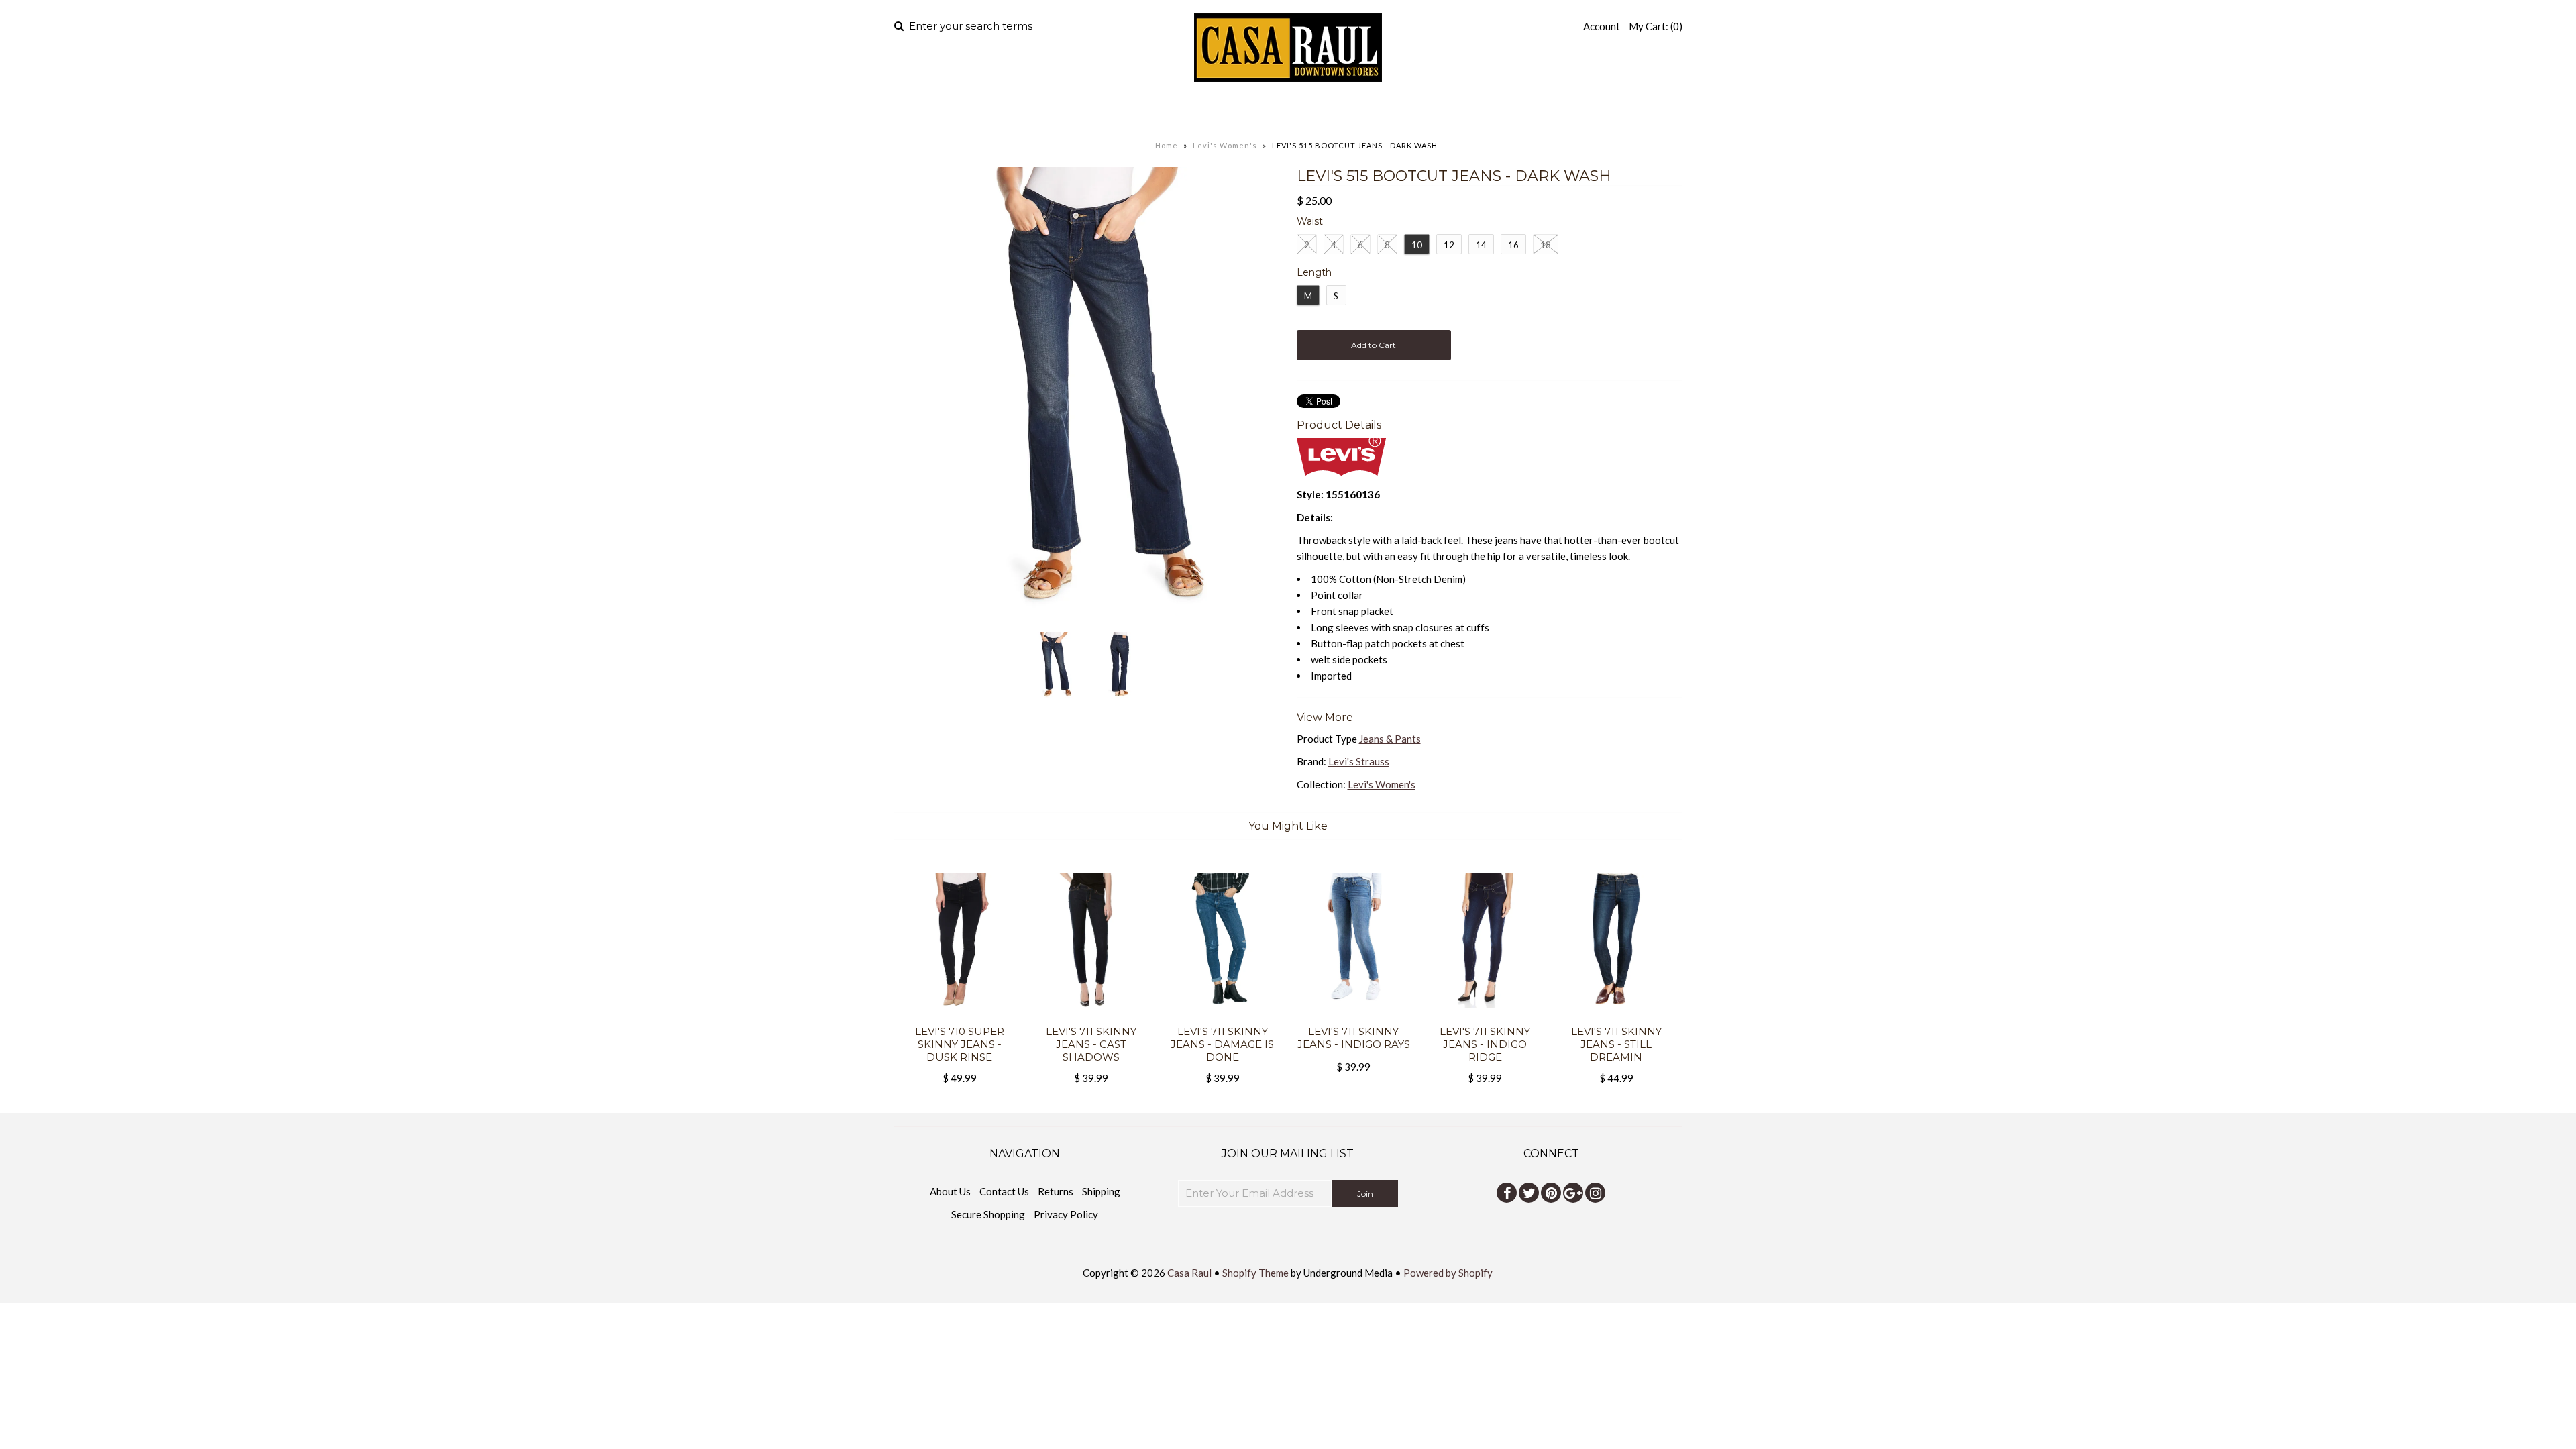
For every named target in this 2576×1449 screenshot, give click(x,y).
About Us (950, 1191)
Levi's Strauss (1359, 761)
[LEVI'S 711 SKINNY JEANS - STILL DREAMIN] (1616, 1017)
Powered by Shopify (1448, 1273)
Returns (1056, 1191)
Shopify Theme (1255, 1273)
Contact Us (1004, 1191)
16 (1513, 245)
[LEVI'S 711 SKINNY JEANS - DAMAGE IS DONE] (1222, 1017)
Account (1602, 26)
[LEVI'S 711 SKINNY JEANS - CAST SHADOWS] (1091, 1017)
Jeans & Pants (1390, 739)
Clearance (1430, 111)
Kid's (1342, 111)
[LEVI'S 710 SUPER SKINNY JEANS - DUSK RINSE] (960, 1017)
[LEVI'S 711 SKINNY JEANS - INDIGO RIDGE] (1485, 1017)
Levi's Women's (1225, 145)
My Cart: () (1656, 26)
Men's (1181, 111)
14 (1481, 245)
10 (1417, 245)
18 (1546, 245)
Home (1126, 111)
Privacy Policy (1066, 1214)
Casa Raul (1189, 1273)
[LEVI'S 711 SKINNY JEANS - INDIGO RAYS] (1353, 1017)
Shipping (1101, 1191)
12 (1449, 245)
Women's (1264, 111)
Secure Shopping (988, 1214)
